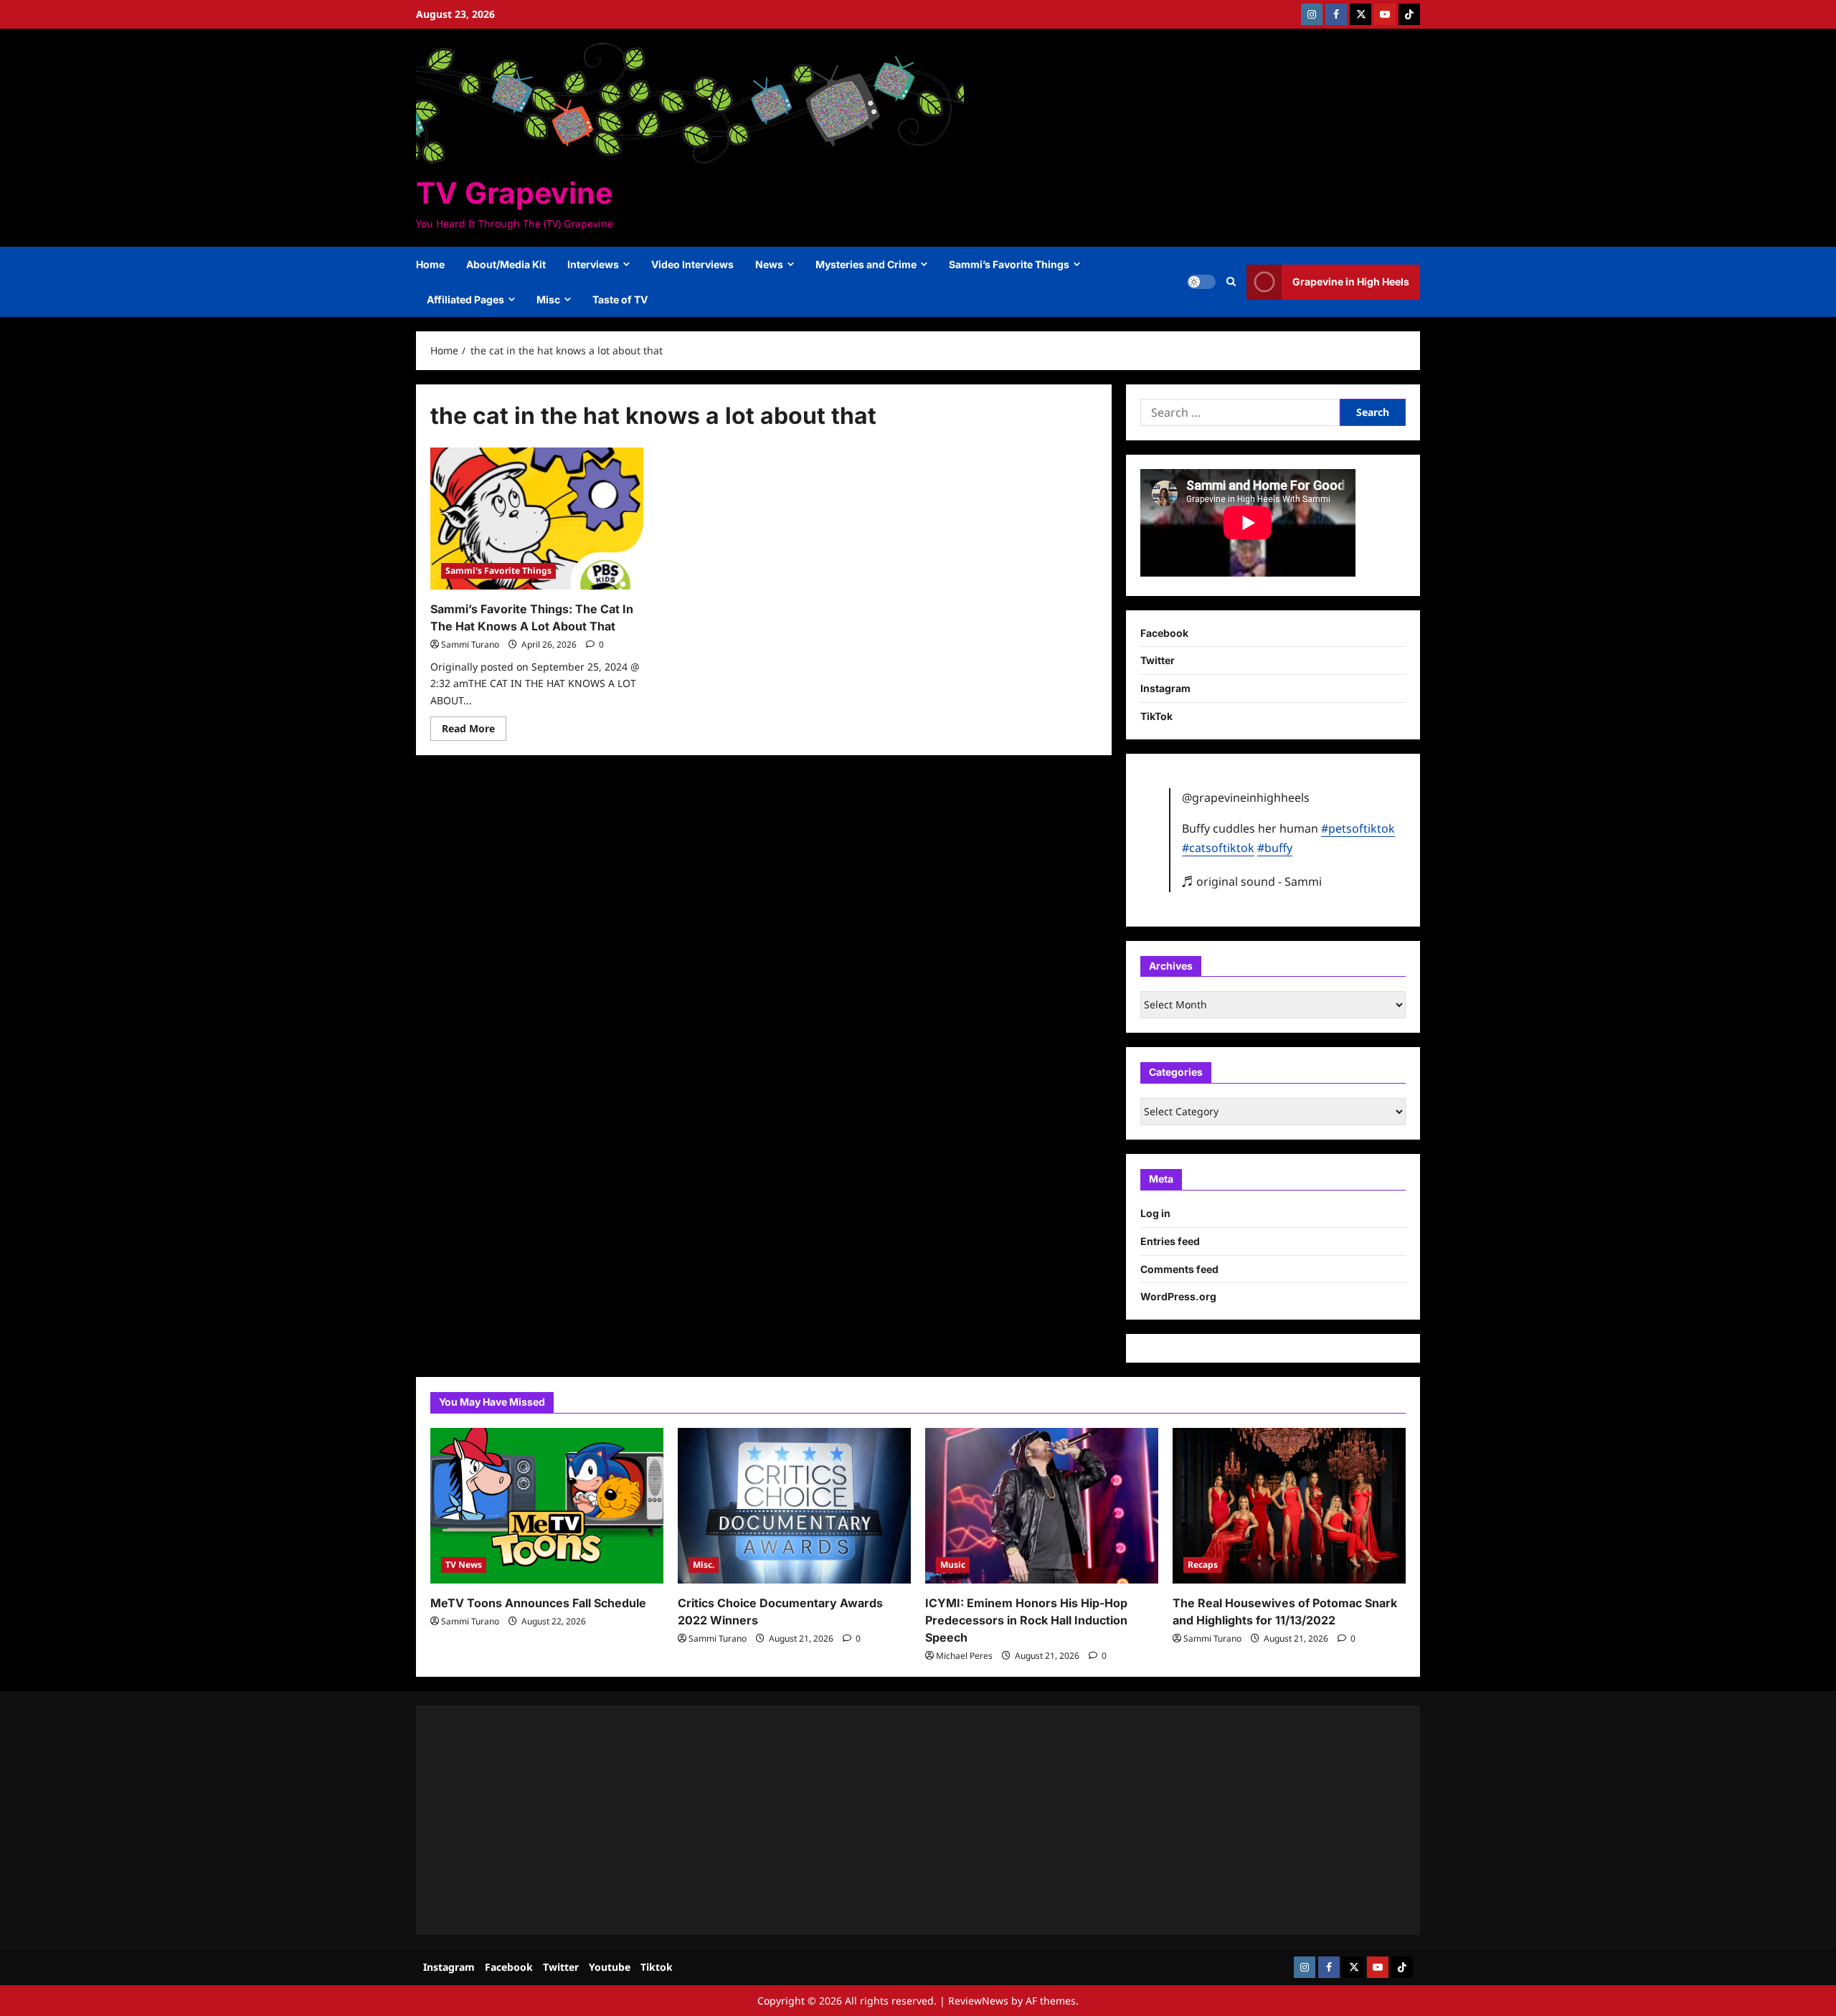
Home (430, 264)
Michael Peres (964, 1656)
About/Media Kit (506, 264)
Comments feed (1179, 1269)
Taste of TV (620, 299)
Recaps (1203, 1565)
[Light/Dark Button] (1201, 282)
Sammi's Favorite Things (498, 571)
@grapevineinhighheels (1246, 798)
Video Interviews (692, 264)
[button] (1231, 282)
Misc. (704, 1565)
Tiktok (657, 1967)
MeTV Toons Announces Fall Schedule (538, 1603)
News (769, 264)
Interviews (593, 264)
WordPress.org (1178, 1296)
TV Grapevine (514, 193)
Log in (1155, 1213)
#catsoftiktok (1218, 848)
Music (953, 1565)
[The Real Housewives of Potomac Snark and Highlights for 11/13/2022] (1289, 1506)
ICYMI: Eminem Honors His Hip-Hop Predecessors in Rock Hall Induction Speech (1026, 1620)
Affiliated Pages (465, 299)
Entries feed (1170, 1241)
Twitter (1158, 660)
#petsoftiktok (1358, 828)
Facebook (1164, 633)
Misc (548, 299)
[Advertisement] (861, 1820)
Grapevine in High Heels (1351, 281)
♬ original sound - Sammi (1252, 881)
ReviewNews (978, 2001)
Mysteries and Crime (866, 264)
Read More (474, 731)
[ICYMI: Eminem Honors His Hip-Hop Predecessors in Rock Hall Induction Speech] (1042, 1506)
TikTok (1156, 716)
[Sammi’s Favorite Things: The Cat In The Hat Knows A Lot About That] (537, 519)
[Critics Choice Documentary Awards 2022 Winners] (794, 1506)
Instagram (1165, 688)
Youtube (610, 1967)
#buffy (1275, 848)
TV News (464, 1565)
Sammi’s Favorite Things (1009, 264)
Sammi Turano (470, 644)
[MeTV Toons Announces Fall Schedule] (547, 1506)
